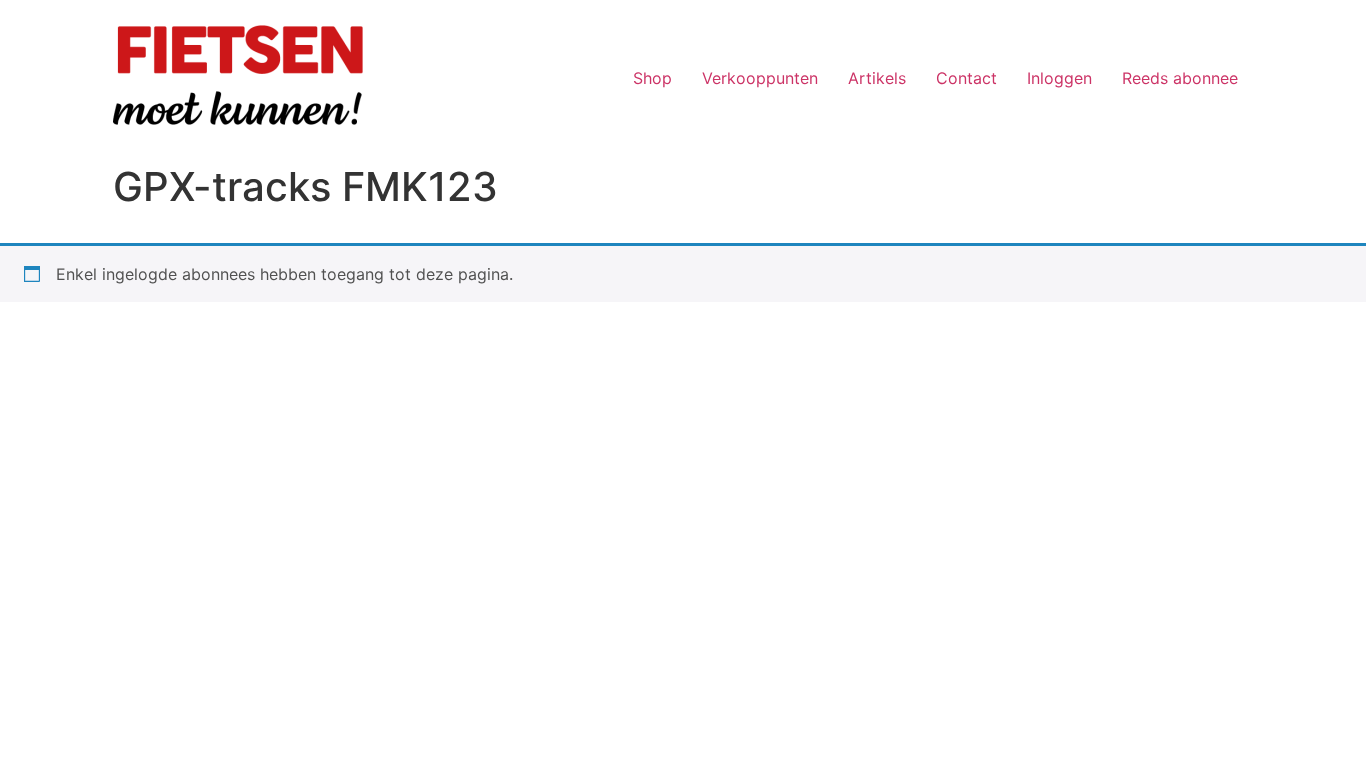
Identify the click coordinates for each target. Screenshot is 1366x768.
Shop (652, 78)
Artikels (877, 78)
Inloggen (1059, 78)
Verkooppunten (760, 78)
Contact (966, 78)
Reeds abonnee (1180, 78)
